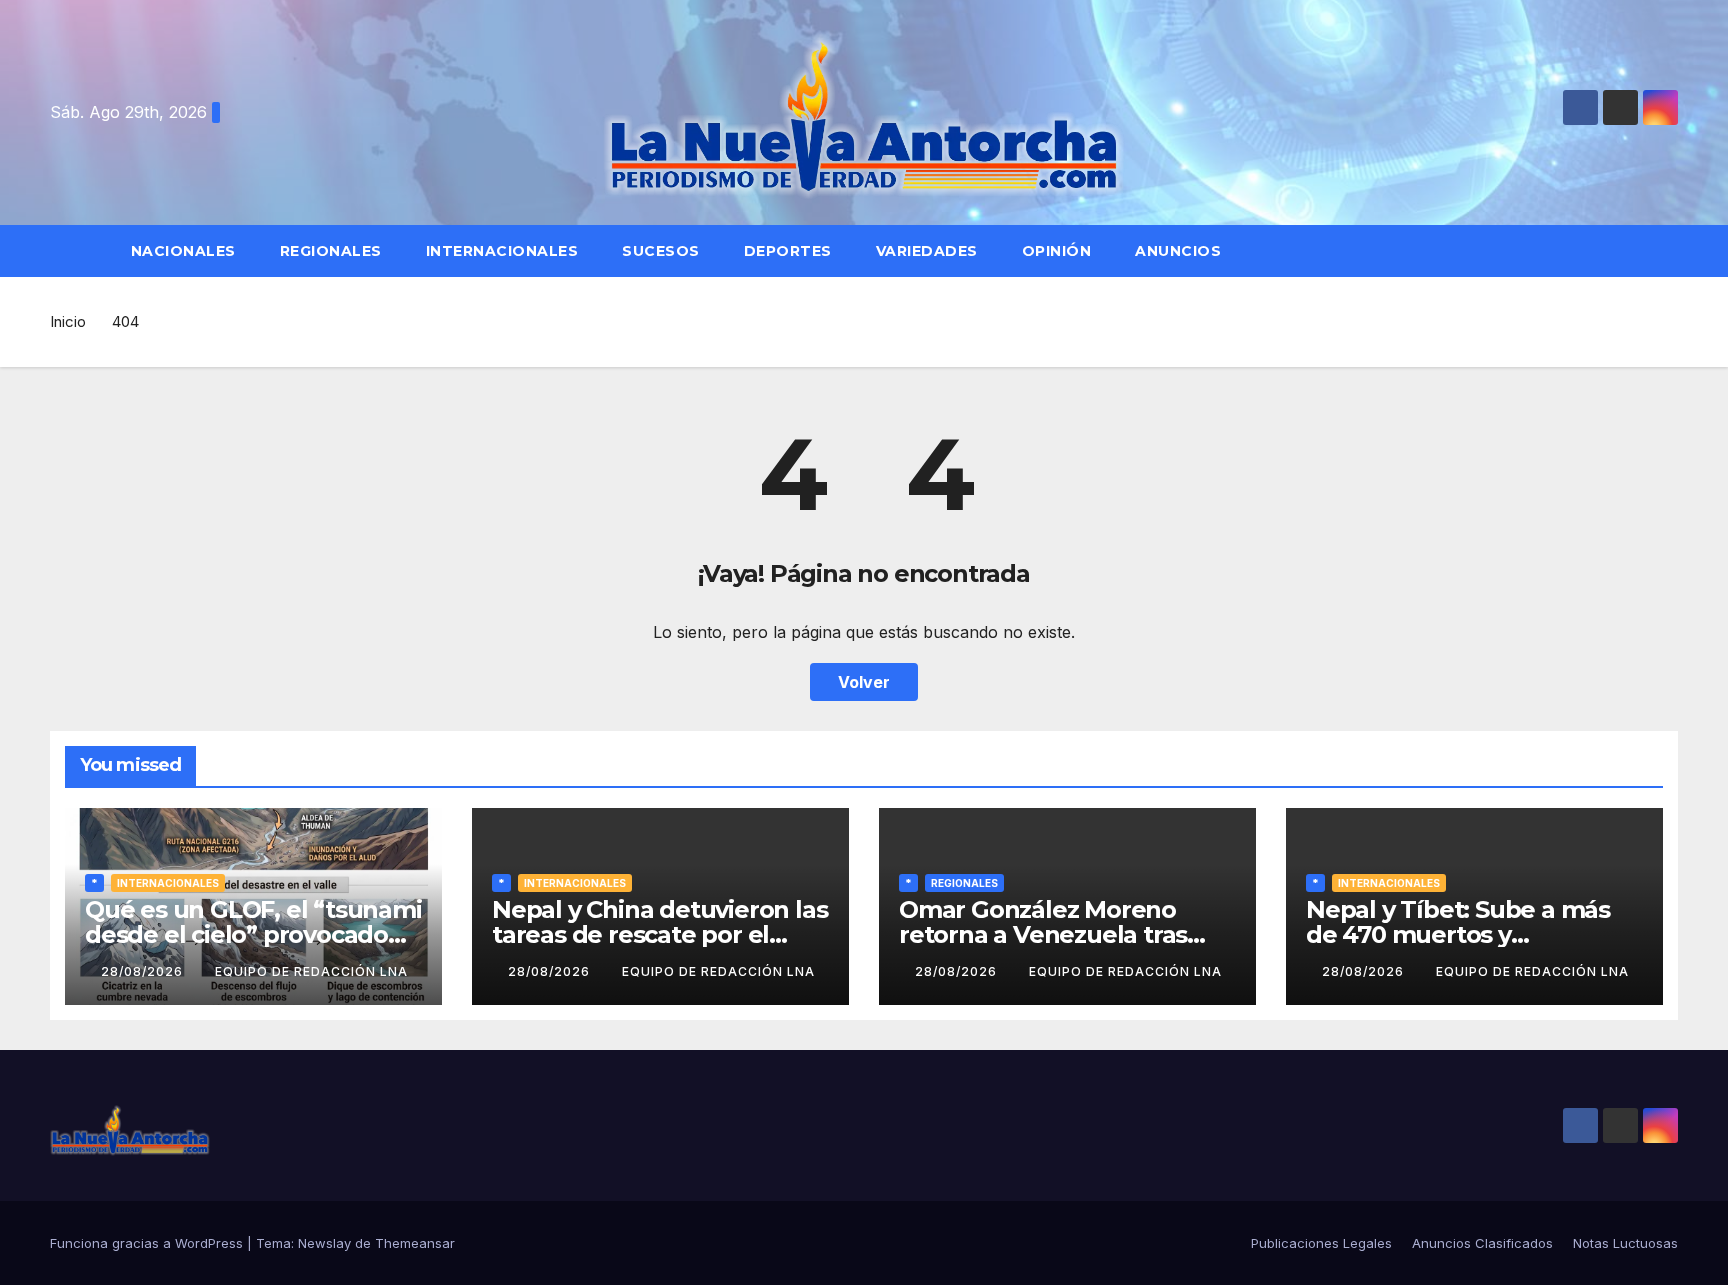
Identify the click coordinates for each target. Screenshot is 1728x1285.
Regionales (331, 251)
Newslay (324, 1243)
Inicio (68, 321)
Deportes (788, 251)
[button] (1672, 251)
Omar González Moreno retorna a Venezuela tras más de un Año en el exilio (1052, 934)
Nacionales (183, 251)
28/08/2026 (144, 971)
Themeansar (415, 1243)
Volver (864, 682)
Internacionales (502, 251)
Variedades (927, 251)
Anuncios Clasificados (1482, 1243)
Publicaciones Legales (1321, 1243)
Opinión (1057, 251)
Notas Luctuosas (1625, 1243)
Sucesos (661, 251)
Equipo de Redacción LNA (311, 971)
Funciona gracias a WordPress (148, 1243)
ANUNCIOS (1180, 251)
